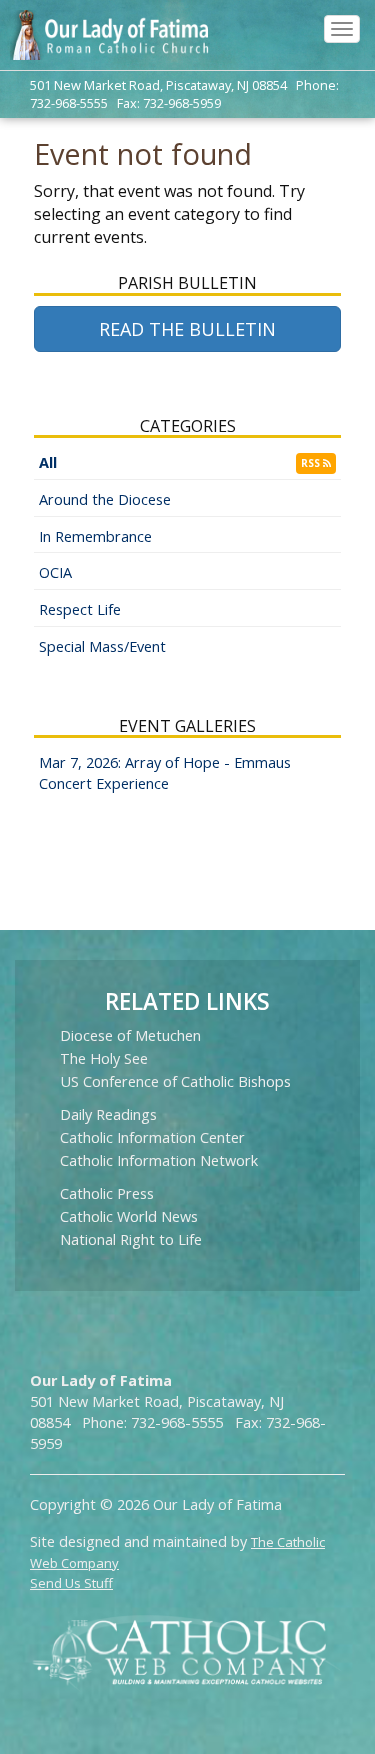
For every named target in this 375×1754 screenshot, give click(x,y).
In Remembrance (95, 536)
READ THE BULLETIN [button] (187, 329)
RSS (312, 463)
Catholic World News (129, 1216)
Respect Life (80, 609)
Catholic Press (107, 1193)
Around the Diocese (105, 499)
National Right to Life (131, 1239)
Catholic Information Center (152, 1137)
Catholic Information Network (159, 1160)
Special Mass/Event (102, 646)
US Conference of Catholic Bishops (175, 1081)
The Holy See (104, 1058)
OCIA (55, 572)
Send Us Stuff (71, 1583)
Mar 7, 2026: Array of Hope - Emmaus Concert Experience (165, 773)
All (48, 462)
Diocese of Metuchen (130, 1035)
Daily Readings (108, 1114)
